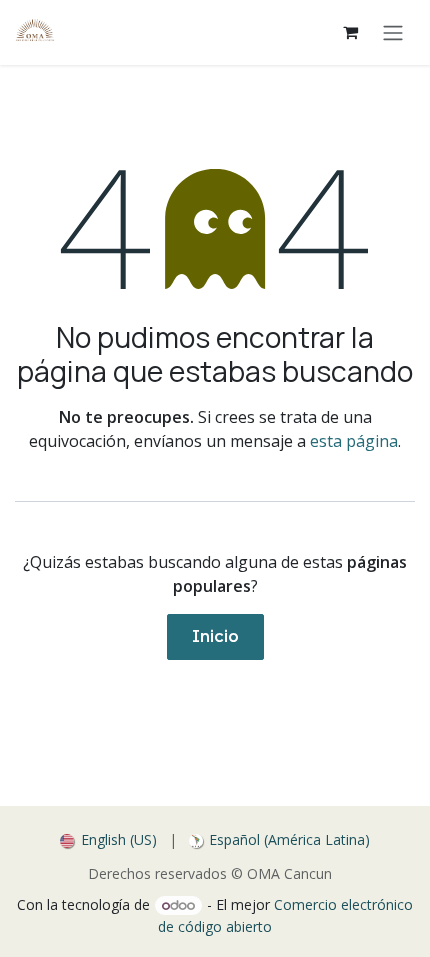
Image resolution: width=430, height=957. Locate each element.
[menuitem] (108, 839)
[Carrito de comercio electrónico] (350, 32)
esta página (354, 441)
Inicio (215, 636)
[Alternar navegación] (393, 32)
